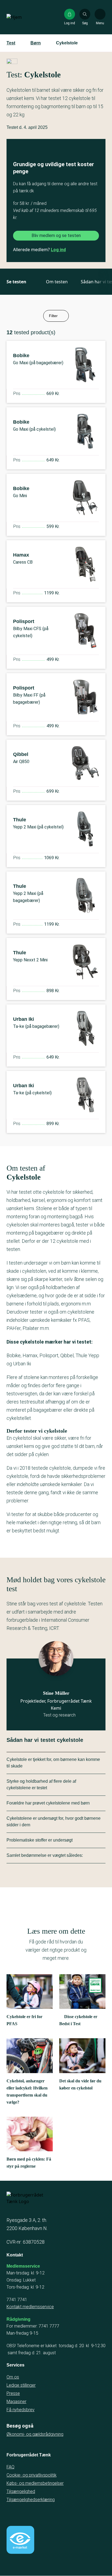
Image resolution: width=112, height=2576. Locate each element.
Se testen (16, 282)
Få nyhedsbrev (21, 2410)
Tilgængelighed (21, 2491)
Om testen (57, 282)
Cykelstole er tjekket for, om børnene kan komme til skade (53, 1763)
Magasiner (16, 2402)
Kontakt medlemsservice (30, 2307)
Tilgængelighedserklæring (31, 2500)
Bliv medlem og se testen (56, 236)
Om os (13, 2377)
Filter (53, 316)
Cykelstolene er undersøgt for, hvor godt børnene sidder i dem (54, 1822)
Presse (13, 2393)
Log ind (58, 250)
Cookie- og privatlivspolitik (32, 2475)
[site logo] (24, 17)
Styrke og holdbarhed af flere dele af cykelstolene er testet (41, 1784)
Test (11, 43)
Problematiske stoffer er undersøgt (40, 1840)
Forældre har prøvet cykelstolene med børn (48, 1803)
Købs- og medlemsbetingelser (35, 2483)
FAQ (10, 2467)
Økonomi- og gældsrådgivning (35, 2434)
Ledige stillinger (21, 2385)
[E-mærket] (20, 2540)
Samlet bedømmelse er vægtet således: (45, 1855)
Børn (36, 43)
